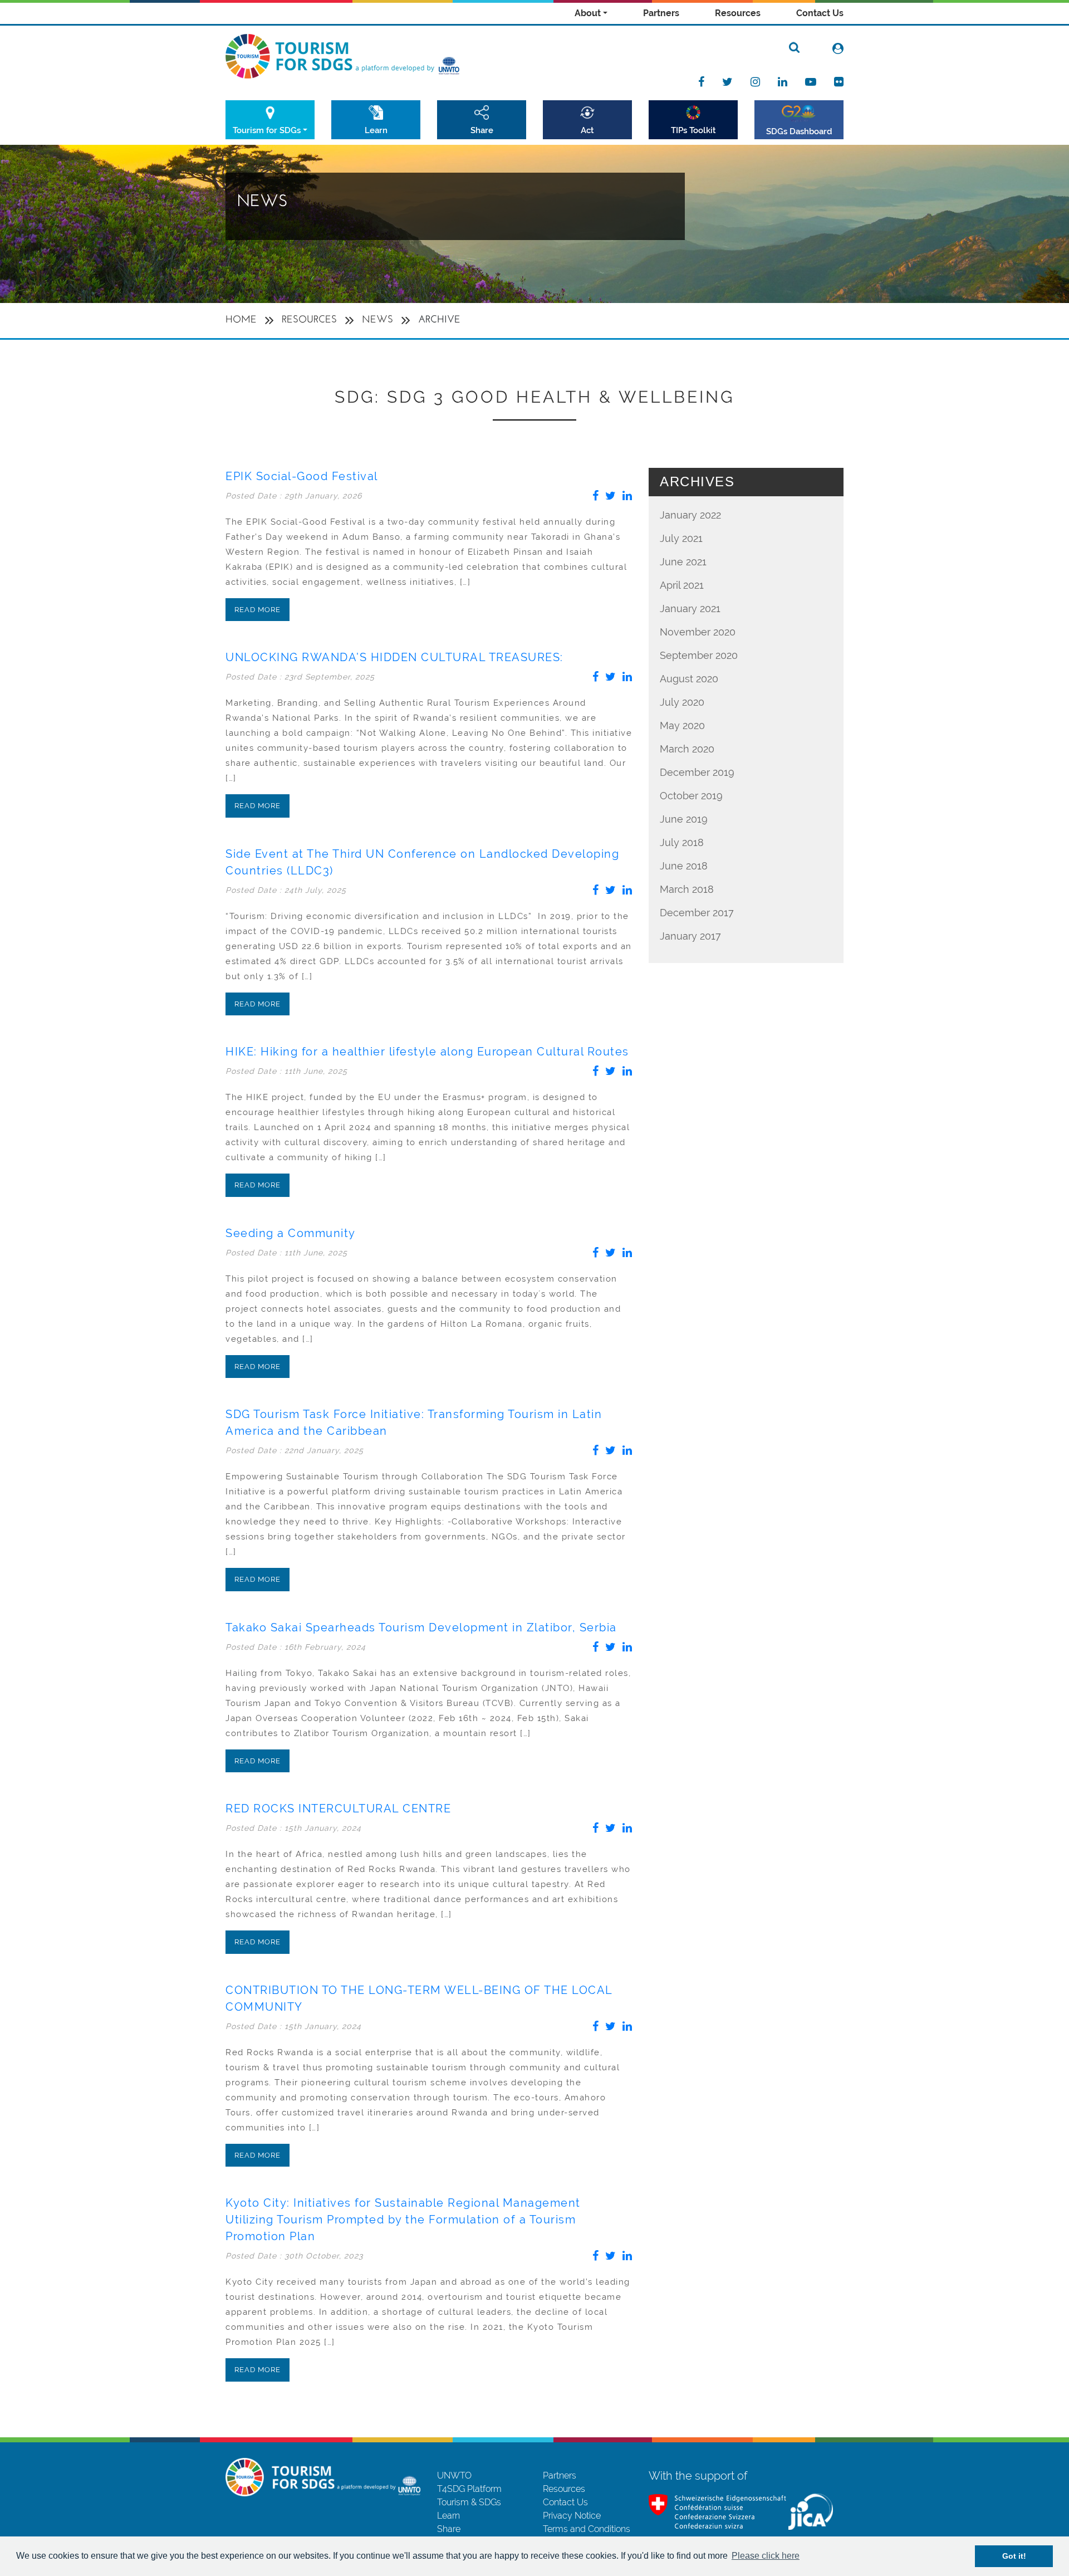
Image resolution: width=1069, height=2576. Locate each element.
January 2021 (690, 608)
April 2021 (682, 585)
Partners (661, 13)
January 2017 (690, 936)
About (588, 13)
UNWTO (454, 2475)
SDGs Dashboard (799, 131)
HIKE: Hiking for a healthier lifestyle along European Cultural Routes (427, 1052)
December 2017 (697, 913)
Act (587, 130)
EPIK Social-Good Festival (302, 476)
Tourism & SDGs (469, 2502)
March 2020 (687, 749)
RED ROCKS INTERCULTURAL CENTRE (338, 1808)
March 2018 (687, 889)
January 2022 (690, 515)
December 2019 (697, 772)
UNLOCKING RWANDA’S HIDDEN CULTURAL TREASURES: (394, 657)
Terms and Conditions (587, 2529)
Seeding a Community (291, 1233)
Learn (376, 130)
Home (241, 320)
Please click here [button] (766, 2556)
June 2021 (683, 562)
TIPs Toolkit (693, 130)
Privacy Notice (572, 2516)
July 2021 (681, 538)
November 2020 (698, 632)
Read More (258, 610)
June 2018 (684, 866)
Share (482, 130)
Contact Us (820, 13)
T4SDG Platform (469, 2489)
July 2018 (682, 842)
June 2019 (684, 819)
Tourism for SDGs (267, 130)
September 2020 (699, 655)
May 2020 (682, 725)
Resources (738, 13)
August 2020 (689, 679)
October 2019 (691, 796)
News (377, 320)
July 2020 (682, 702)
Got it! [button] (1014, 2556)
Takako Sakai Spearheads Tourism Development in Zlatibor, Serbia (421, 1627)
